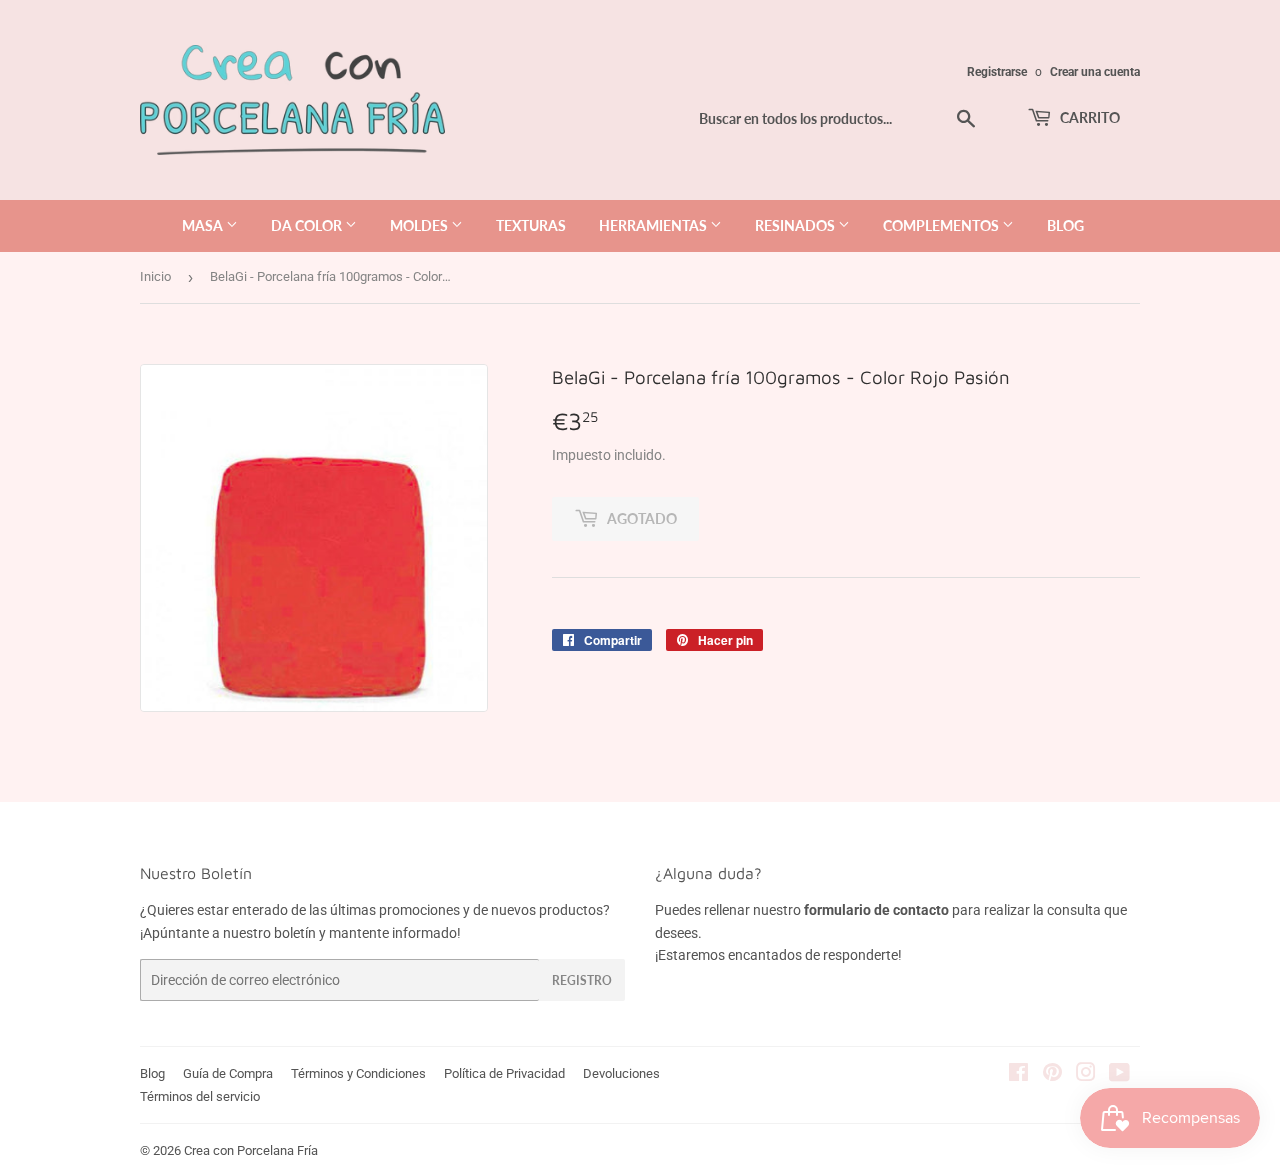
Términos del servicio (200, 1096)
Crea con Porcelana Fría (251, 1150)
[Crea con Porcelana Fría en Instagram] (1086, 1075)
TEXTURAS (531, 225)
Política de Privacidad (504, 1073)
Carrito (1088, 117)
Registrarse (997, 72)
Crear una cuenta (1095, 72)
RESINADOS (796, 225)
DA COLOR (308, 225)
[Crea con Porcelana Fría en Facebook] (1018, 1075)
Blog (152, 1073)
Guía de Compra (228, 1073)
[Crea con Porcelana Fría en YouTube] (1119, 1075)
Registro (582, 980)
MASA (204, 225)
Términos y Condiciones (358, 1073)
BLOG (1065, 225)
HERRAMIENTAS (654, 225)
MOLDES (420, 225)
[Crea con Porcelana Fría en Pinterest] (1052, 1075)
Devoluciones (621, 1073)
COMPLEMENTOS (942, 225)
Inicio (155, 276)
